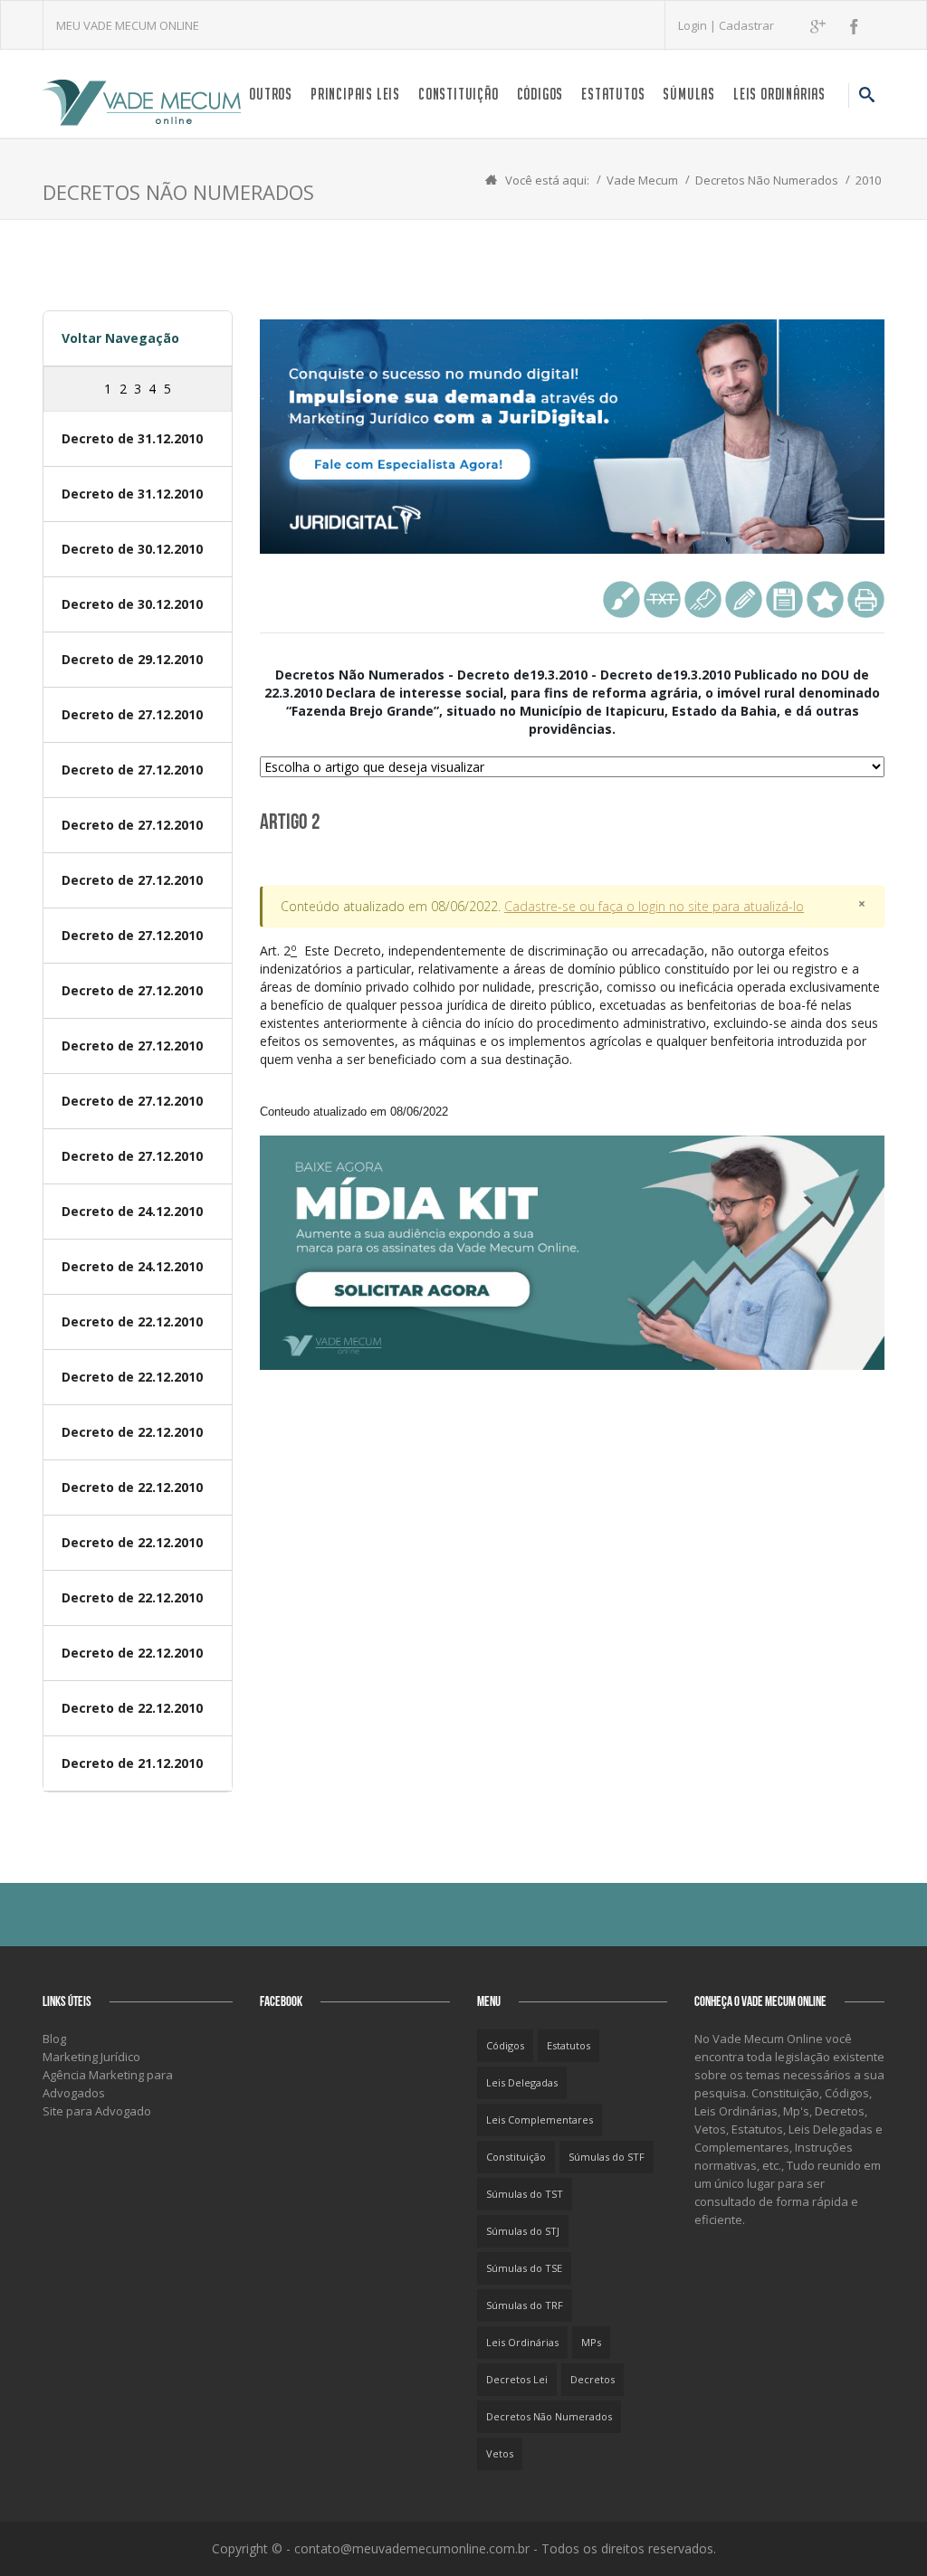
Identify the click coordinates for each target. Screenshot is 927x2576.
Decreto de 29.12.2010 (132, 659)
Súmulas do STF (607, 2157)
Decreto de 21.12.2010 (132, 1763)
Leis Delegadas (522, 2082)
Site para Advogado (97, 2111)
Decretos (593, 2379)
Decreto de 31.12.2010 (132, 438)
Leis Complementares (540, 2120)
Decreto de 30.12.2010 (132, 549)
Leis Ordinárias (779, 94)
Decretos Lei (517, 2379)
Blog (54, 2039)
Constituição (459, 94)
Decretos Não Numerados (767, 180)
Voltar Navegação (120, 338)
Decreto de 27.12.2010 (132, 714)
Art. (570, 1030)
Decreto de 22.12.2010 (132, 1321)
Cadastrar (746, 25)
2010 (868, 180)
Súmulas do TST (525, 2194)
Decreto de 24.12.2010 (132, 1211)
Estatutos (613, 94)
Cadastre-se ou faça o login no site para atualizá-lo (654, 906)
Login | (698, 25)
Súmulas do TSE (524, 2268)
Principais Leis (355, 94)
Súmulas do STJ (523, 2231)
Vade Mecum (642, 180)
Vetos (500, 2453)
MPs (591, 2342)
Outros (271, 94)
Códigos (540, 94)
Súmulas (689, 94)
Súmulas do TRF (525, 2305)
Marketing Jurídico (91, 2057)
